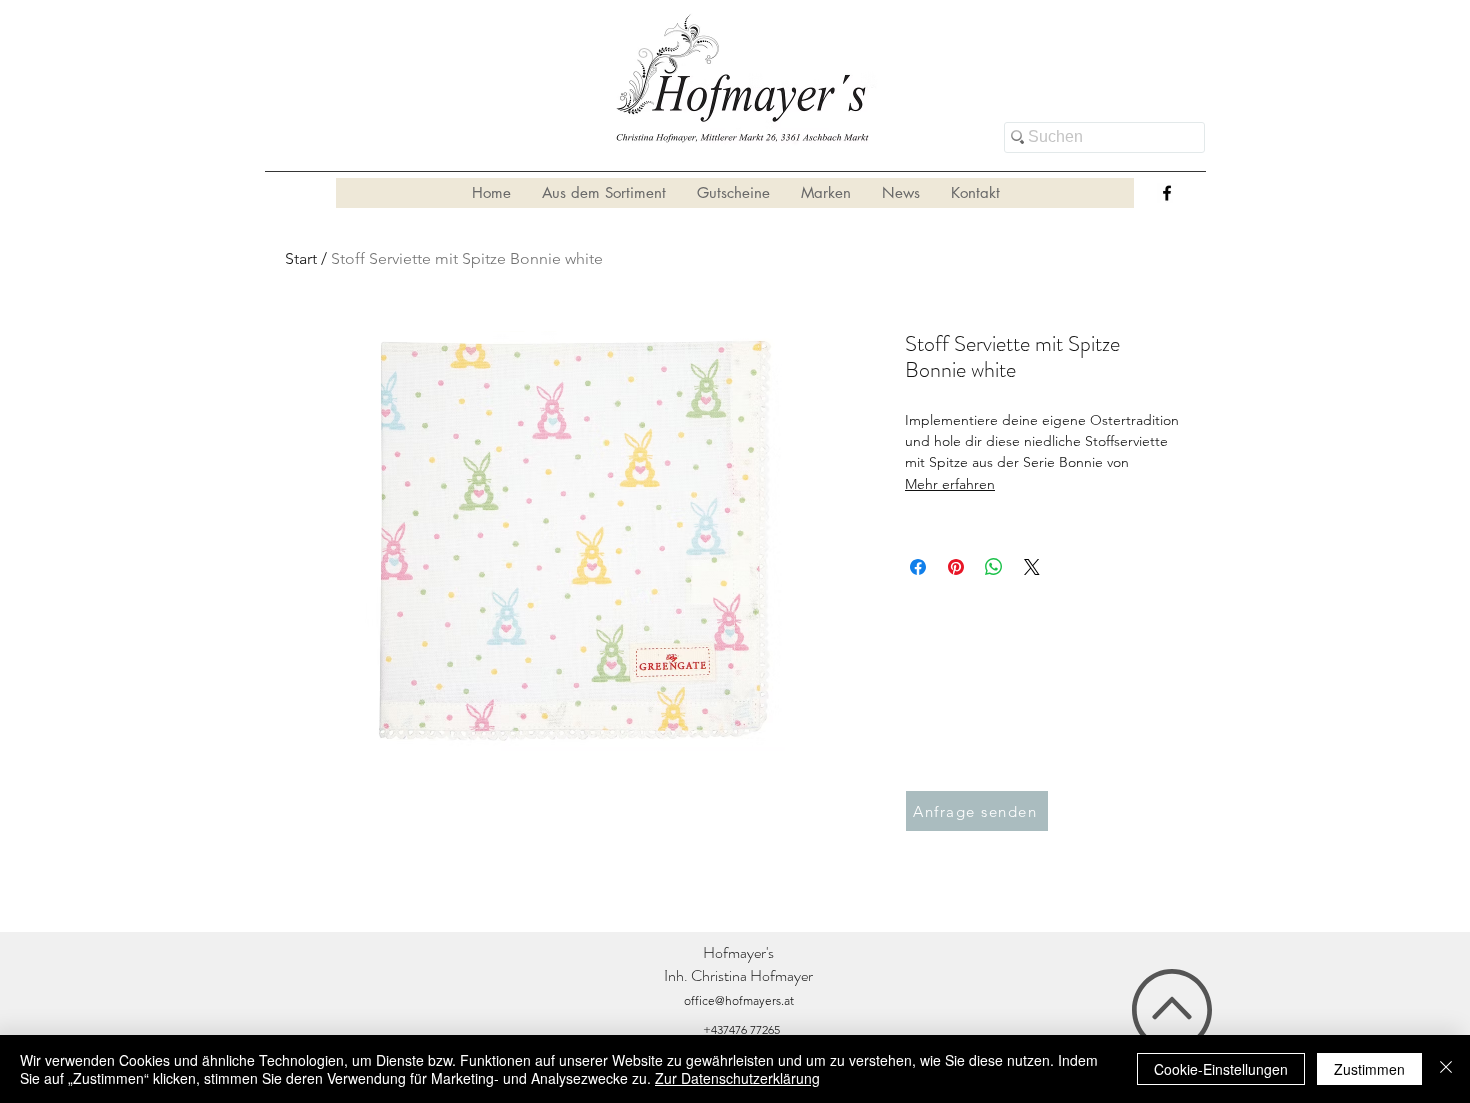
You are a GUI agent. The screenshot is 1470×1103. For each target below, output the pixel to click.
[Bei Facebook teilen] (918, 567)
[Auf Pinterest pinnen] (956, 567)
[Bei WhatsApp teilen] (994, 567)
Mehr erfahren (950, 484)
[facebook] (1167, 193)
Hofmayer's (738, 952)
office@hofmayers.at (739, 1000)
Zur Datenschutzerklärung (737, 1078)
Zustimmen (1369, 1069)
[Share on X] (1032, 567)
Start (301, 258)
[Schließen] (1446, 1069)
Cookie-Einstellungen (1221, 1069)
